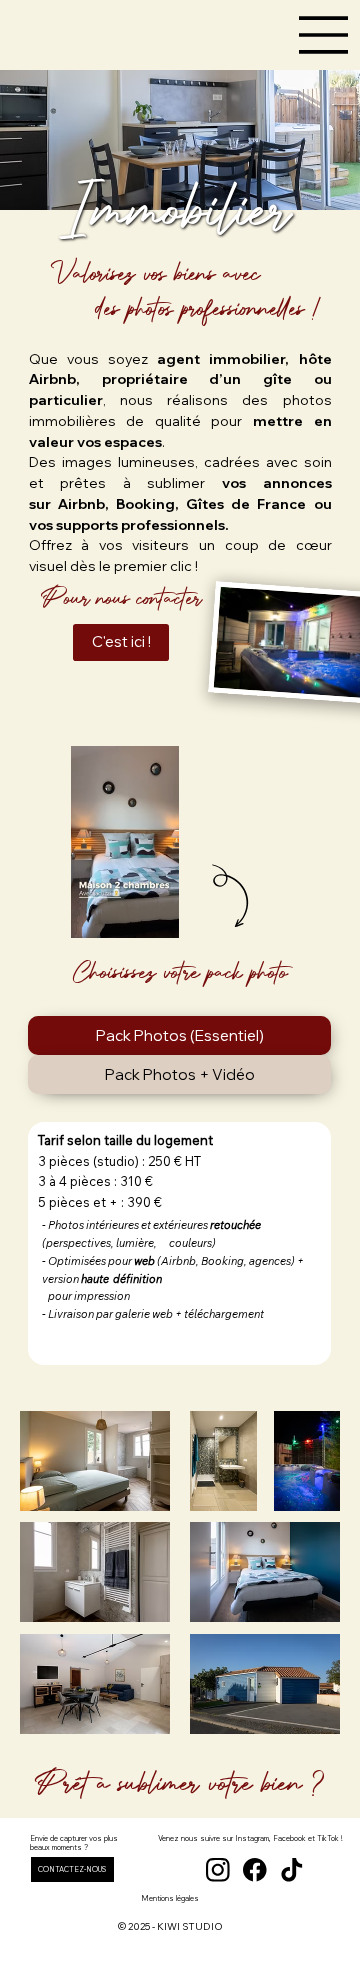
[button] (144, 914)
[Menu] (324, 35)
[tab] (179, 1035)
